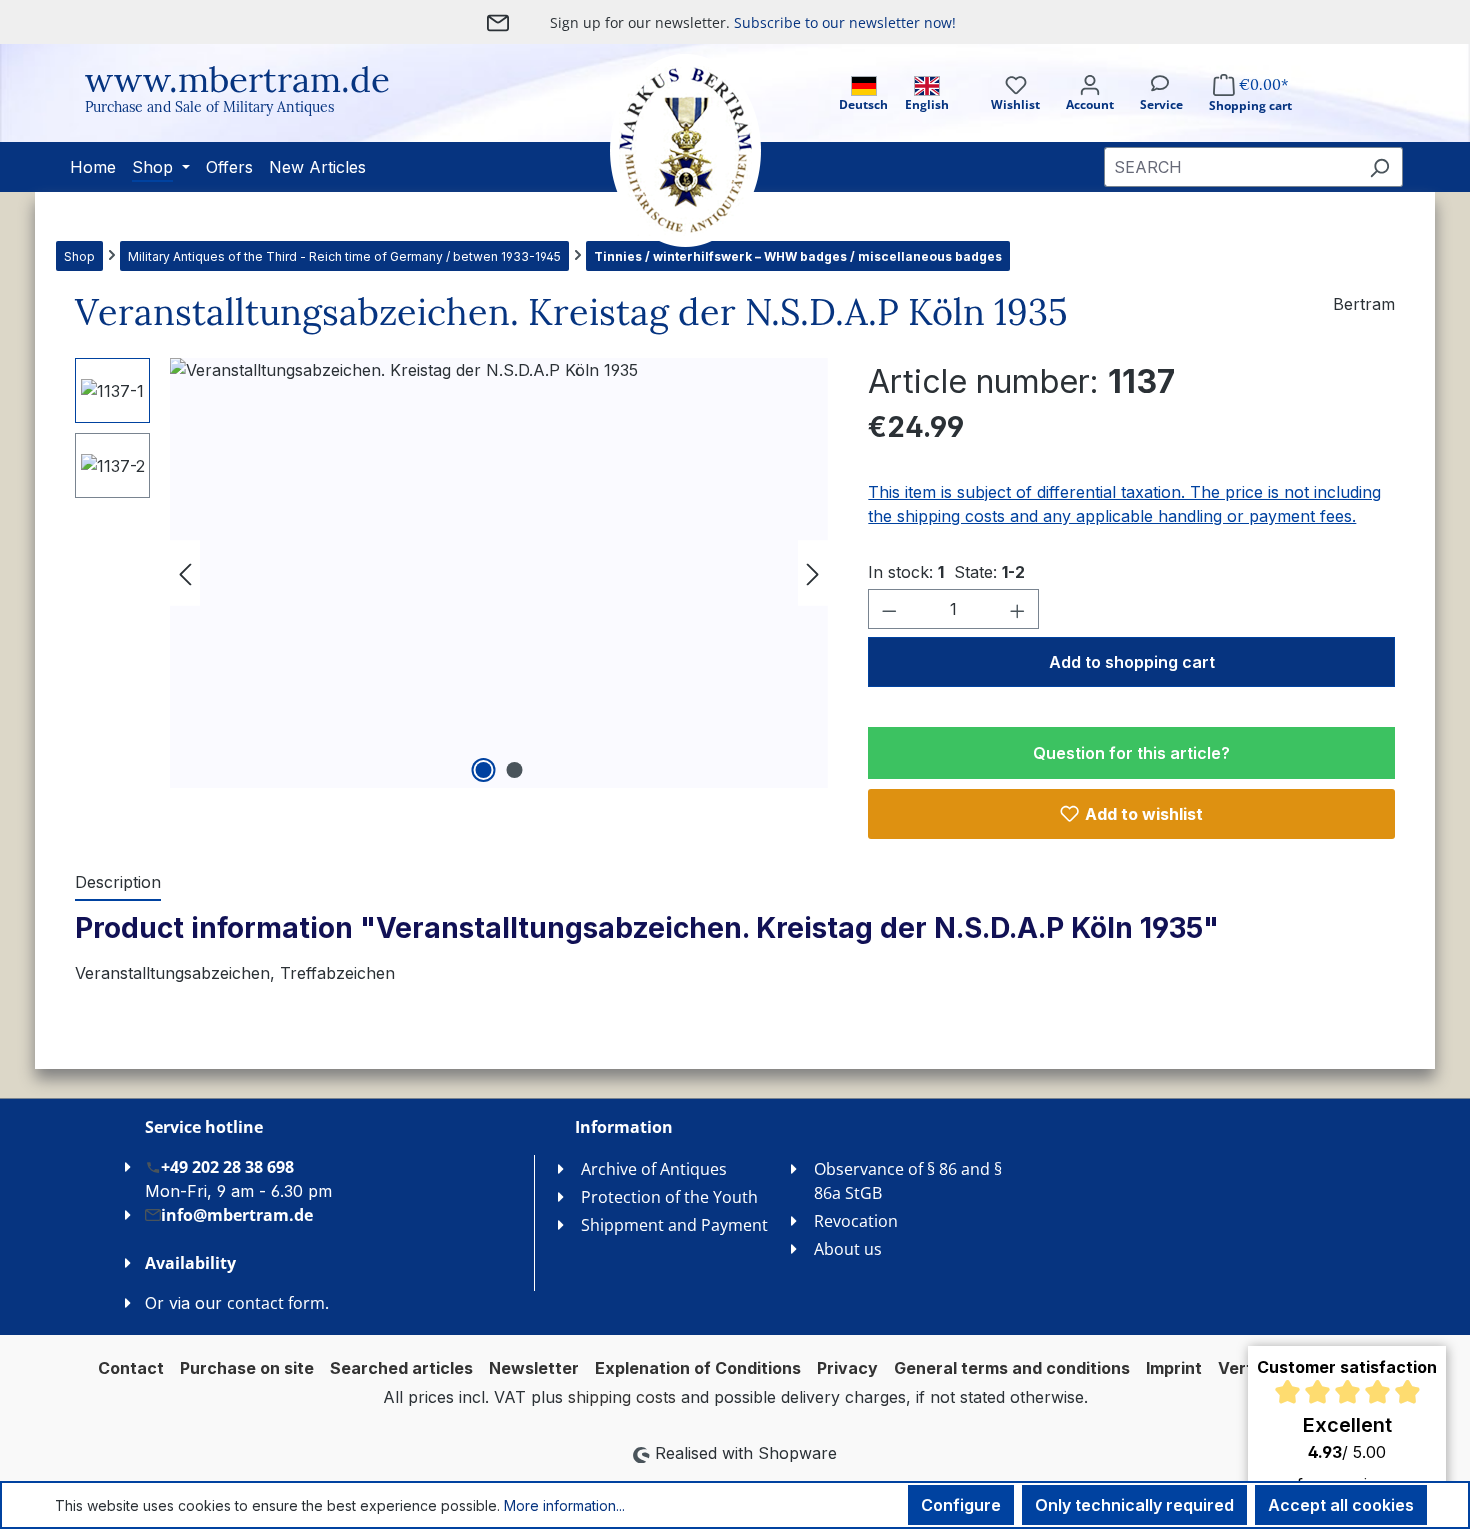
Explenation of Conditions (698, 1368)
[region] (451, 573)
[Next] (813, 573)
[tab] (118, 883)
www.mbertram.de (237, 79)
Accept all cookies (1341, 1505)
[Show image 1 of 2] (483, 770)
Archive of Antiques (654, 1169)
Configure (961, 1505)
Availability (190, 1263)
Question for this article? (1131, 753)
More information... (564, 1505)
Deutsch (863, 104)
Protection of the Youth (669, 1197)
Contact (131, 1368)
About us (848, 1249)
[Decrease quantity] (889, 609)
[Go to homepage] (665, 150)
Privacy (847, 1368)
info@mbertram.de (237, 1215)
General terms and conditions (1012, 1368)
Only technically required (1134, 1505)
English (927, 104)
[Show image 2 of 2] (514, 770)
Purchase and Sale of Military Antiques (209, 107)
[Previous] (185, 573)
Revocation (856, 1221)
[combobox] (1230, 167)
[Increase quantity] (1018, 609)
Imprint (1174, 1368)
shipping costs (622, 1397)
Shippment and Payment (674, 1225)
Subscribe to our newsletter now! (845, 22)
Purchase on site (247, 1368)
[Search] (1379, 167)
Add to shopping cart (1132, 662)
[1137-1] (499, 573)
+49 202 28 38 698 (227, 1167)
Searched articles (401, 1368)
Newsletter (534, 1368)
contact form (276, 1303)
